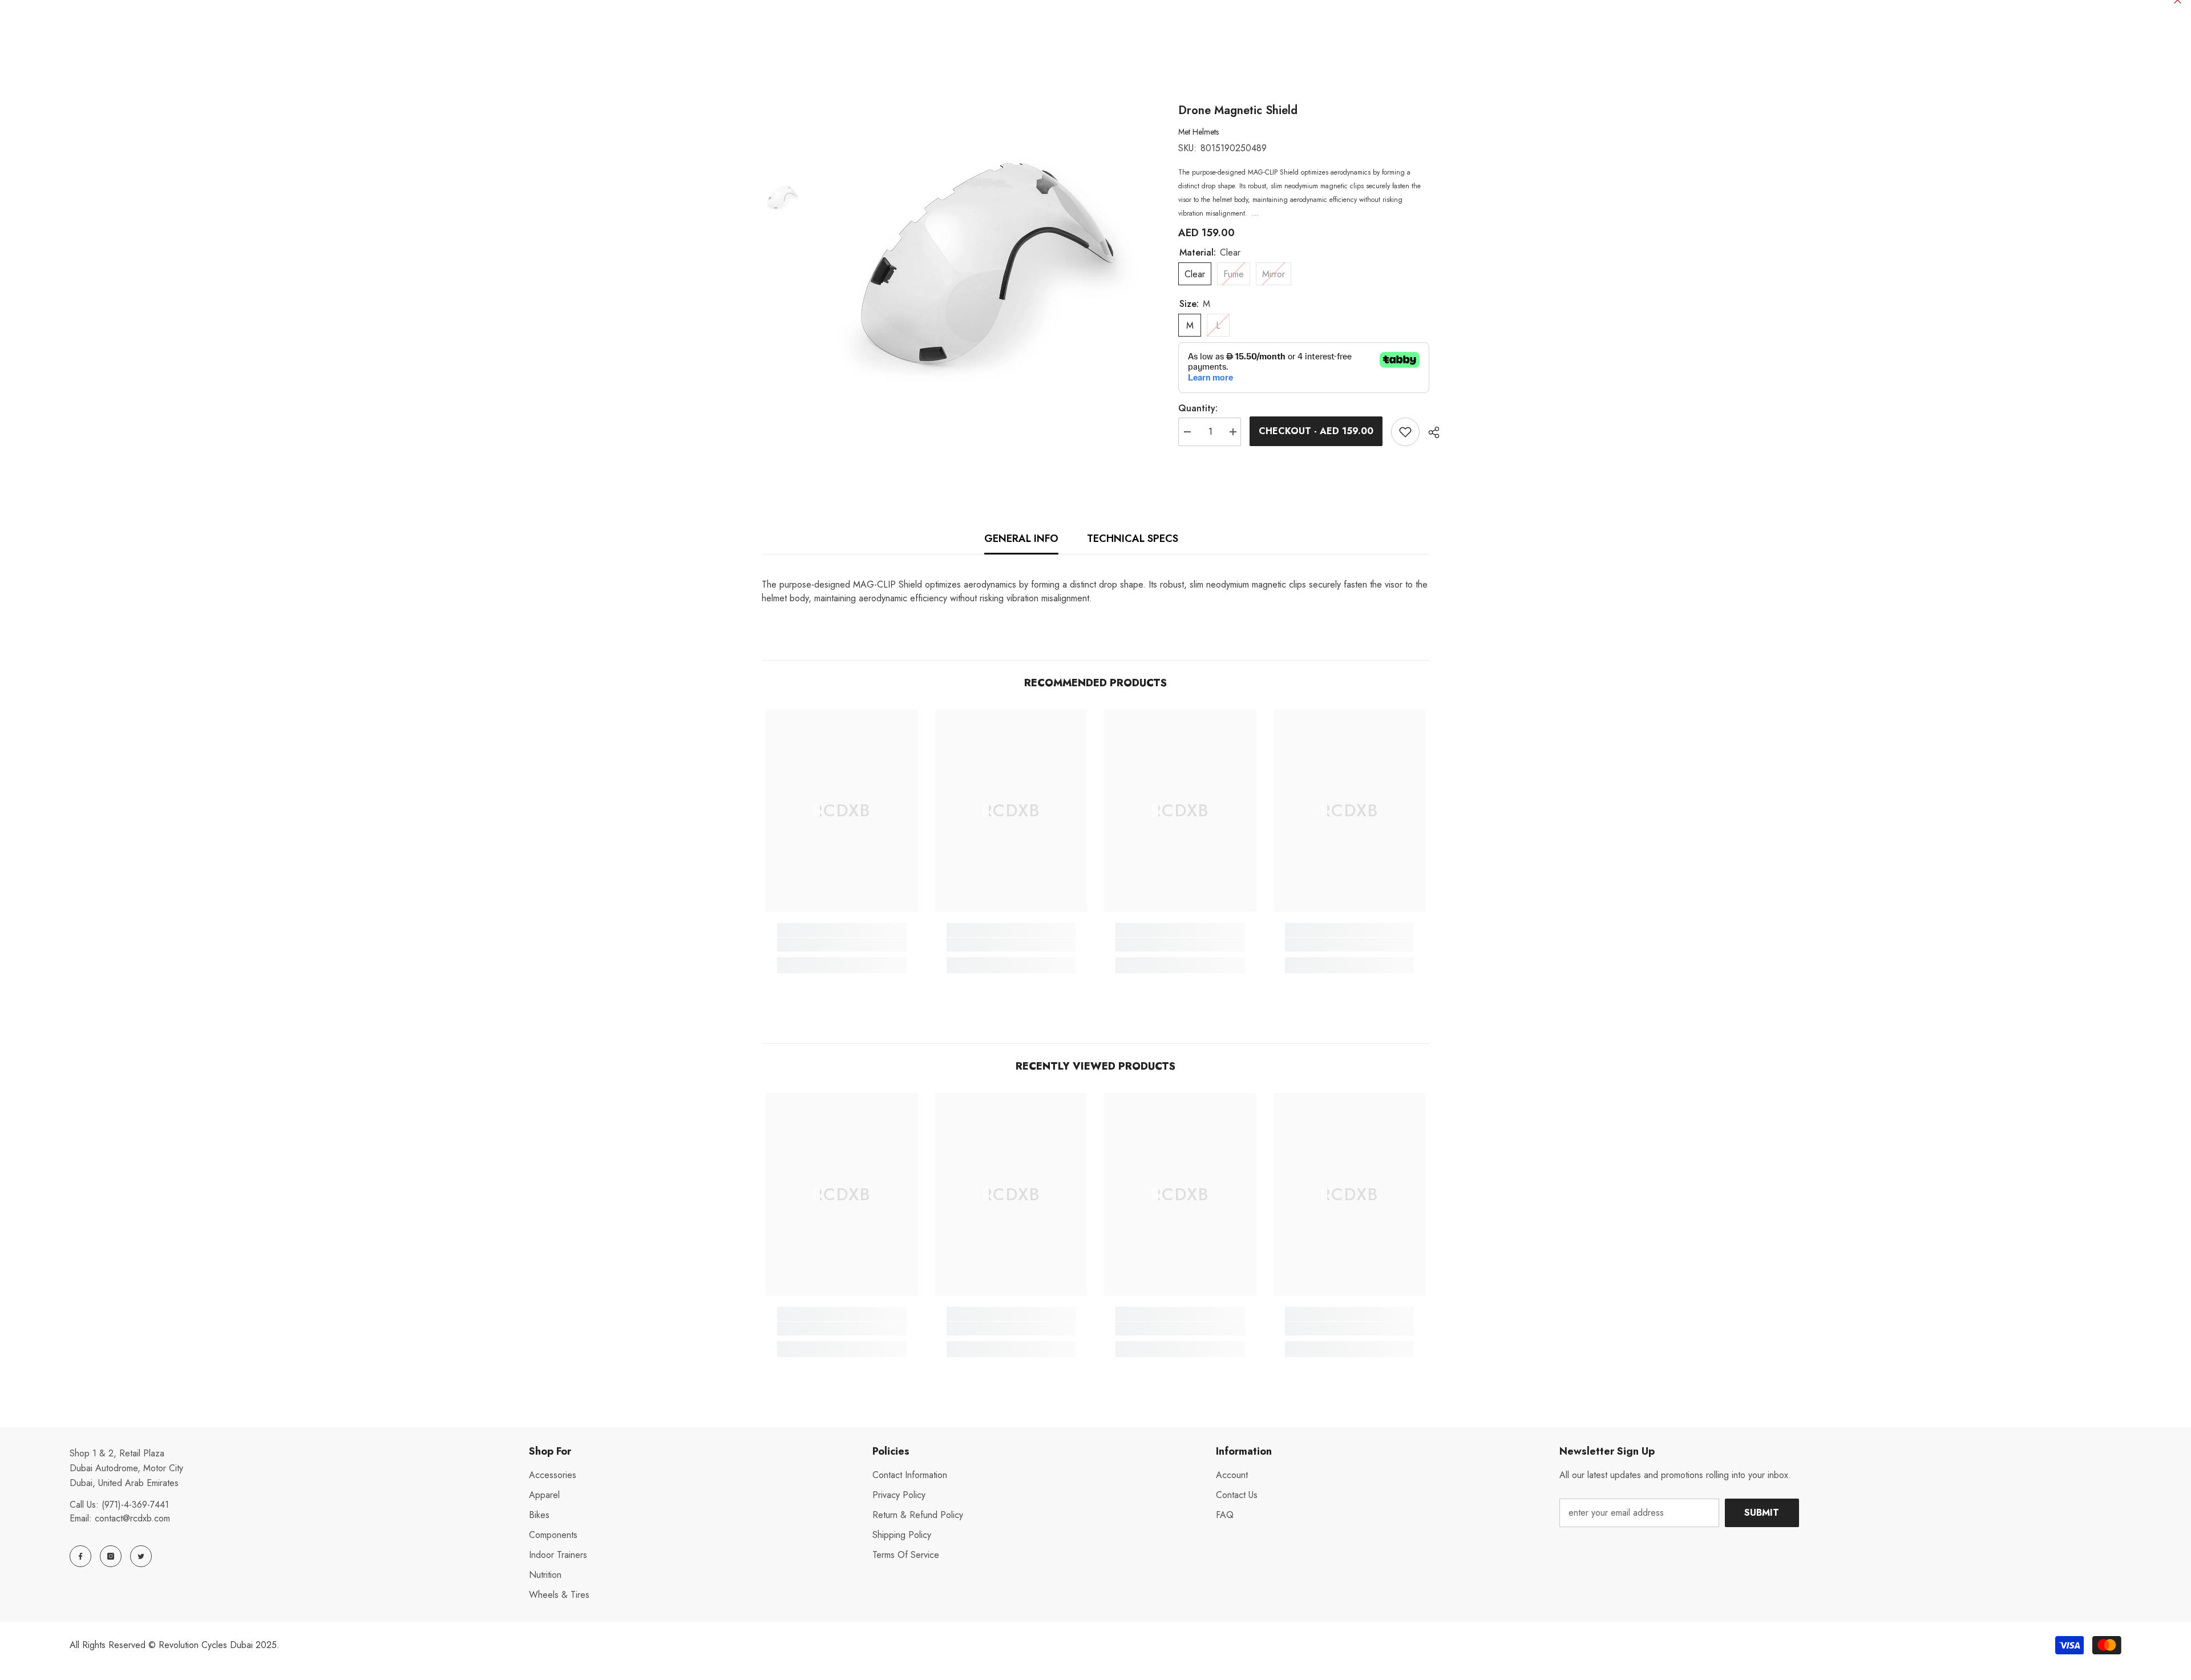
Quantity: (1198, 408)
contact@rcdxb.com (132, 1518)
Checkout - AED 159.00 (1319, 431)
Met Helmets (1198, 132)
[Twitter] (141, 1556)
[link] (842, 945)
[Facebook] (80, 1556)
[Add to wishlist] (1405, 432)
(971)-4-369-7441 (135, 1505)
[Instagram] (111, 1556)
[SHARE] (1430, 432)
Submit (1762, 1513)
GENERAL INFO (1021, 539)
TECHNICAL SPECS (1133, 539)
